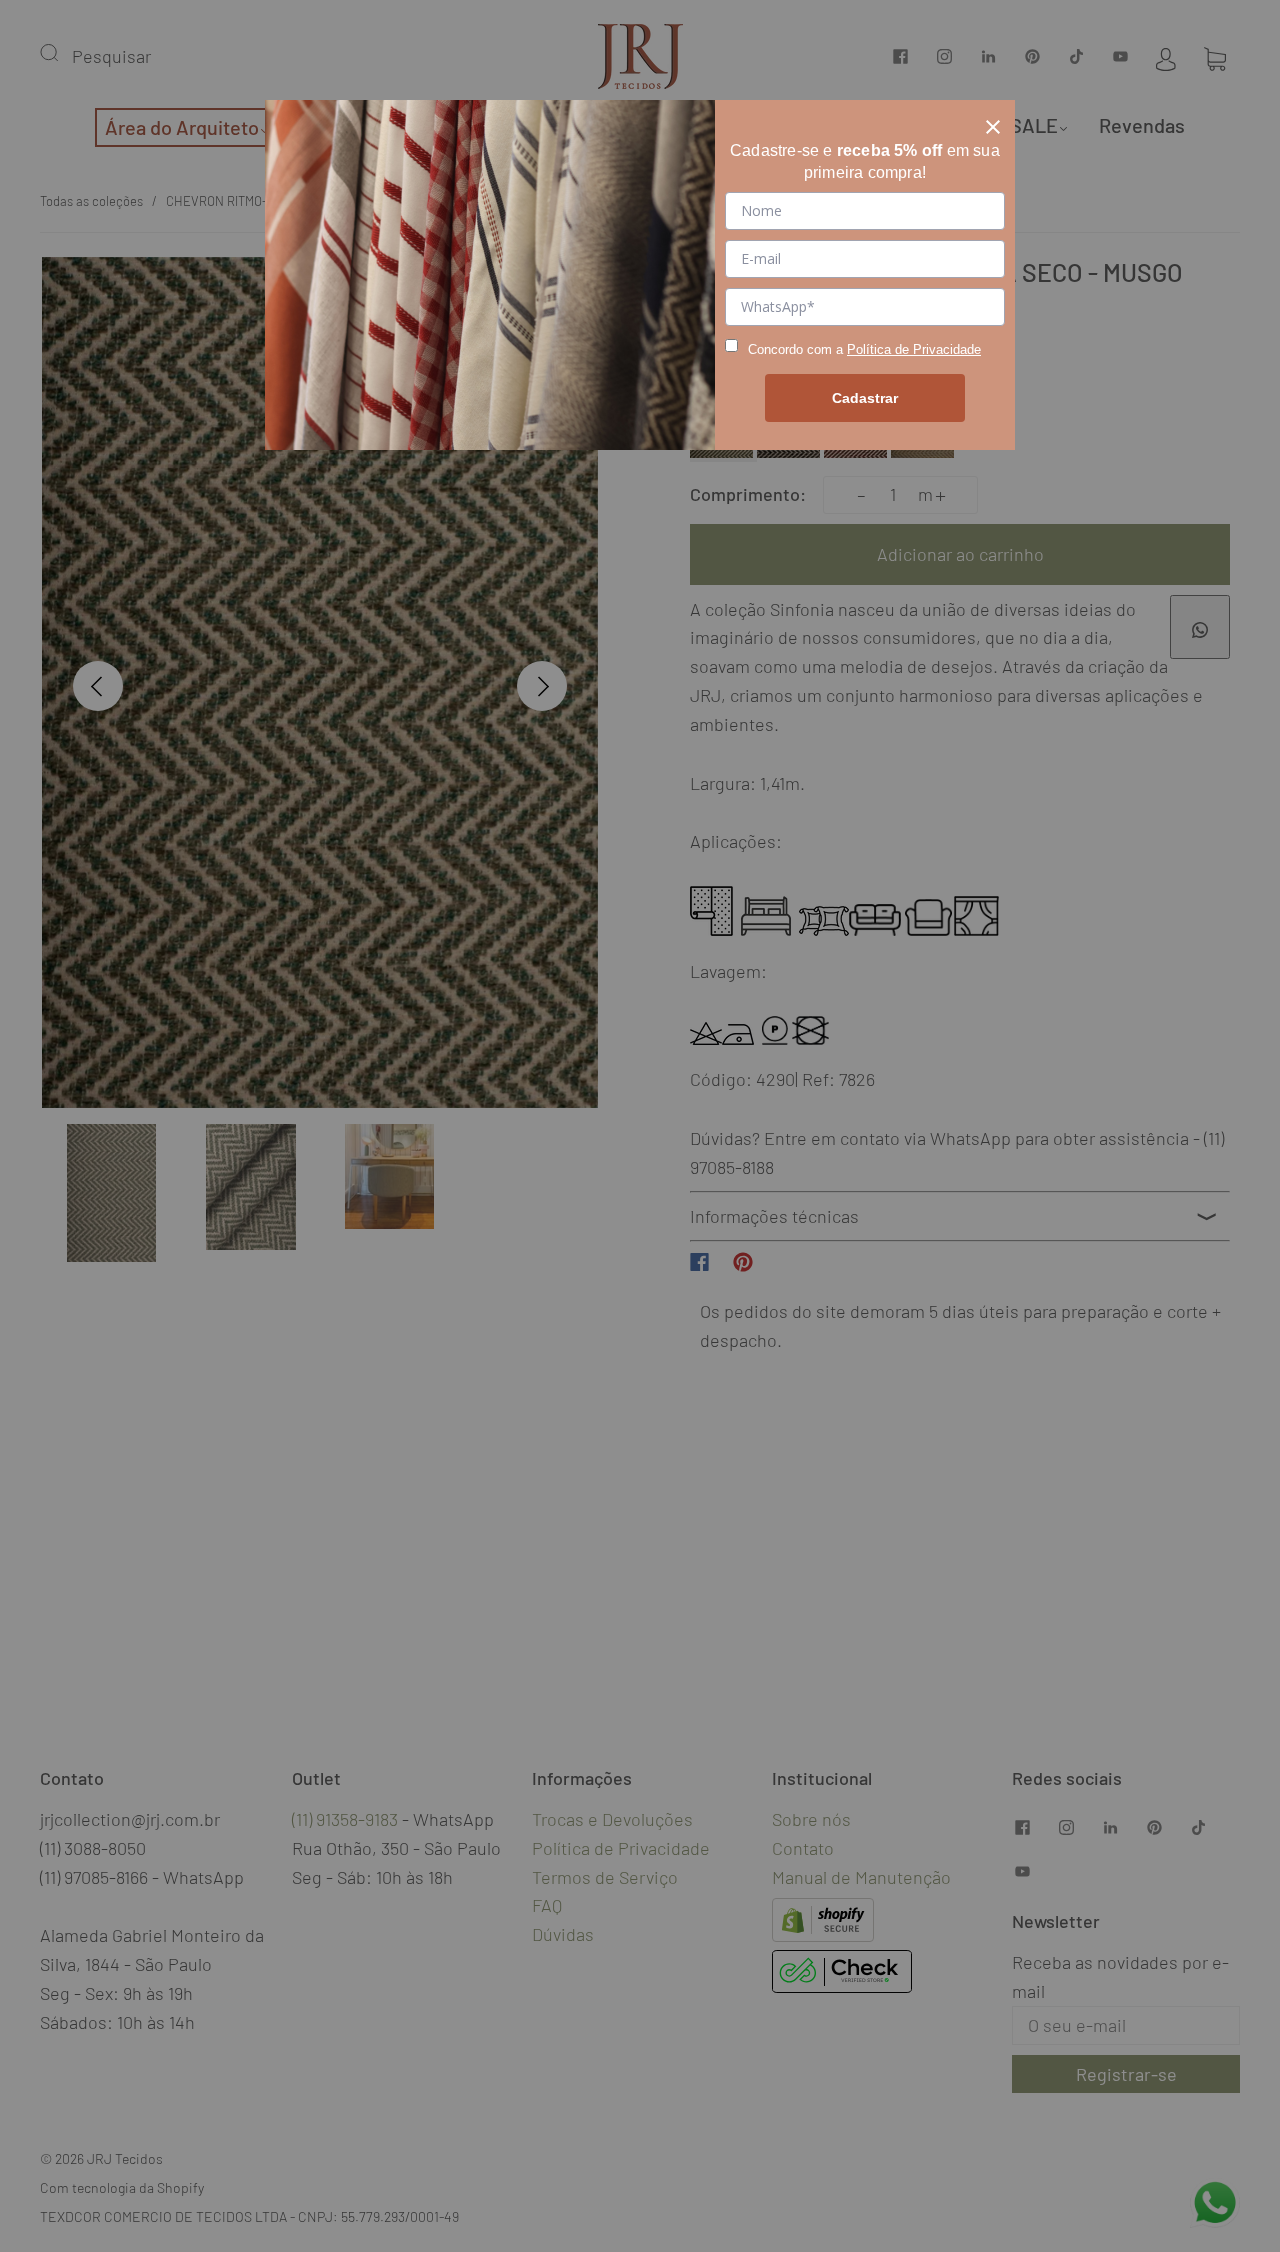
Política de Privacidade (914, 349)
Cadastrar (865, 398)
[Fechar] (993, 122)
